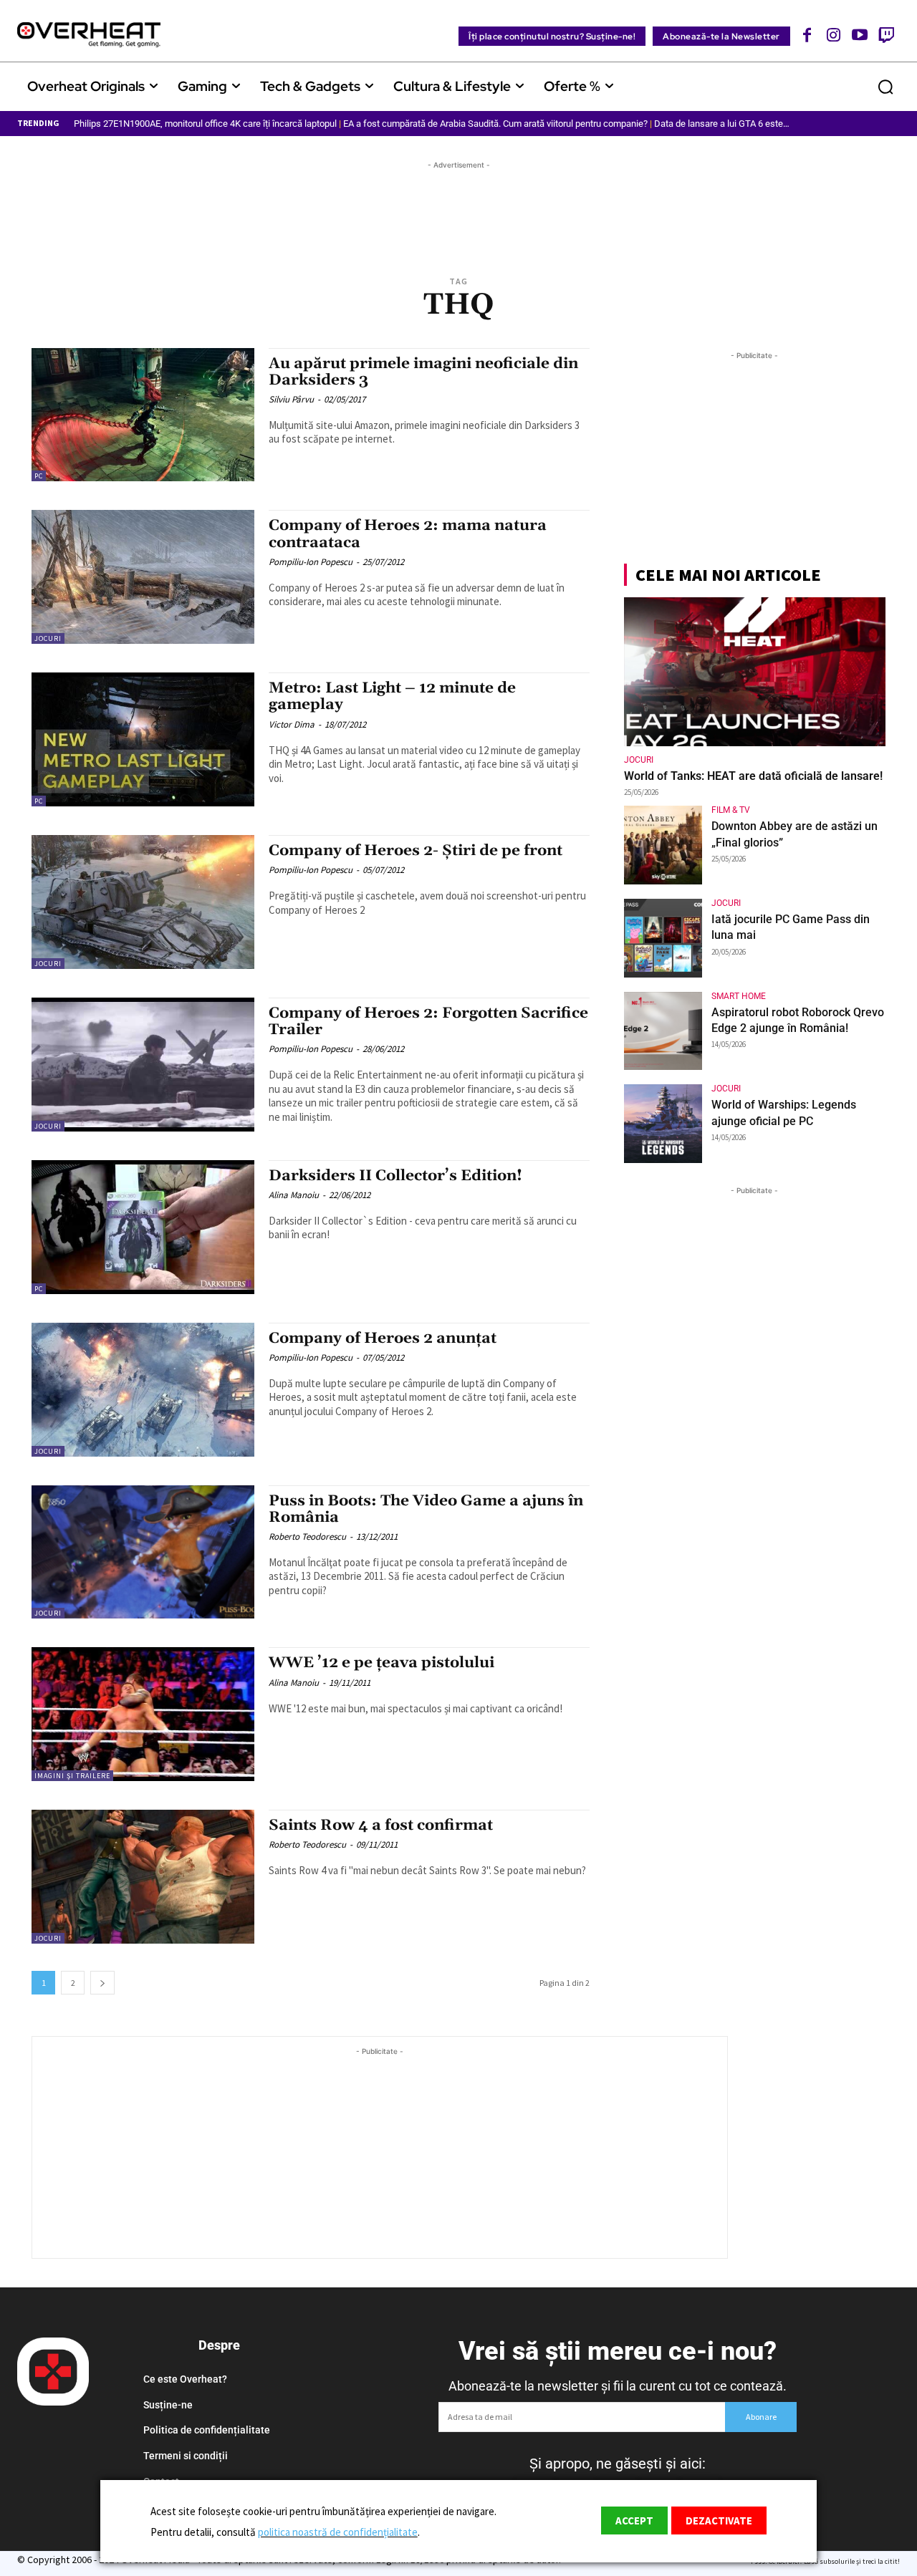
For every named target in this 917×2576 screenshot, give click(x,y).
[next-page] (102, 1983)
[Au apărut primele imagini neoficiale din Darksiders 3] (143, 415)
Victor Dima (292, 724)
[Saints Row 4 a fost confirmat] (143, 1877)
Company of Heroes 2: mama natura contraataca (408, 534)
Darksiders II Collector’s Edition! (395, 1176)
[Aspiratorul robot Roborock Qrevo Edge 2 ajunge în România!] (663, 1031)
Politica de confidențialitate (207, 2430)
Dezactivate (719, 2520)
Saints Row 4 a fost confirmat (381, 1825)
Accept (634, 2520)
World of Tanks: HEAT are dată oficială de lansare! (753, 776)
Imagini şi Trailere (72, 1776)
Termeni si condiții (186, 2456)
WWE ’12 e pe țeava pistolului (381, 1663)
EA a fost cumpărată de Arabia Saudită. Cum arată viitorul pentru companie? (495, 124)
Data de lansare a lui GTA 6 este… (722, 124)
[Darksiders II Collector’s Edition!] (143, 1227)
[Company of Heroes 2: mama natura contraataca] (143, 577)
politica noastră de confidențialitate (338, 2532)
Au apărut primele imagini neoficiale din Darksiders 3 (423, 372)
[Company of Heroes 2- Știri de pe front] (143, 902)
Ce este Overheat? (185, 2379)
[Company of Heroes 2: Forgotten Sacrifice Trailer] (143, 1065)
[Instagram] (834, 35)
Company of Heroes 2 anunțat (383, 1338)
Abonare (761, 2417)
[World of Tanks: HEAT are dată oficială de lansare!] (755, 672)
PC (39, 476)
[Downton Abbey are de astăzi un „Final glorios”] (663, 845)
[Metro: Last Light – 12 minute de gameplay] (143, 739)
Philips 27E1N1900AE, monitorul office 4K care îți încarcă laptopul (205, 124)
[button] (885, 87)
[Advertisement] (458, 205)
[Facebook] (808, 35)
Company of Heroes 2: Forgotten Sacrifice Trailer (428, 1022)
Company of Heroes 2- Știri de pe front (416, 851)
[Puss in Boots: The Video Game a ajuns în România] (143, 1552)
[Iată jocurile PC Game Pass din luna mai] (663, 938)
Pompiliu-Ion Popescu (311, 562)
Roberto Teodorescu (307, 1537)
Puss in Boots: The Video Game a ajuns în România (426, 1509)
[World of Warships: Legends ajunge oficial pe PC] (663, 1124)
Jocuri (48, 638)
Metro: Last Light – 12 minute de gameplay (392, 696)
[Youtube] (860, 35)
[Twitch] (886, 35)
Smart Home (739, 996)
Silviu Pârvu (291, 399)
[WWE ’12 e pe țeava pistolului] (143, 1714)
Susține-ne (168, 2405)
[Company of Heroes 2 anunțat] (143, 1390)
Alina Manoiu (294, 1195)
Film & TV (731, 810)
